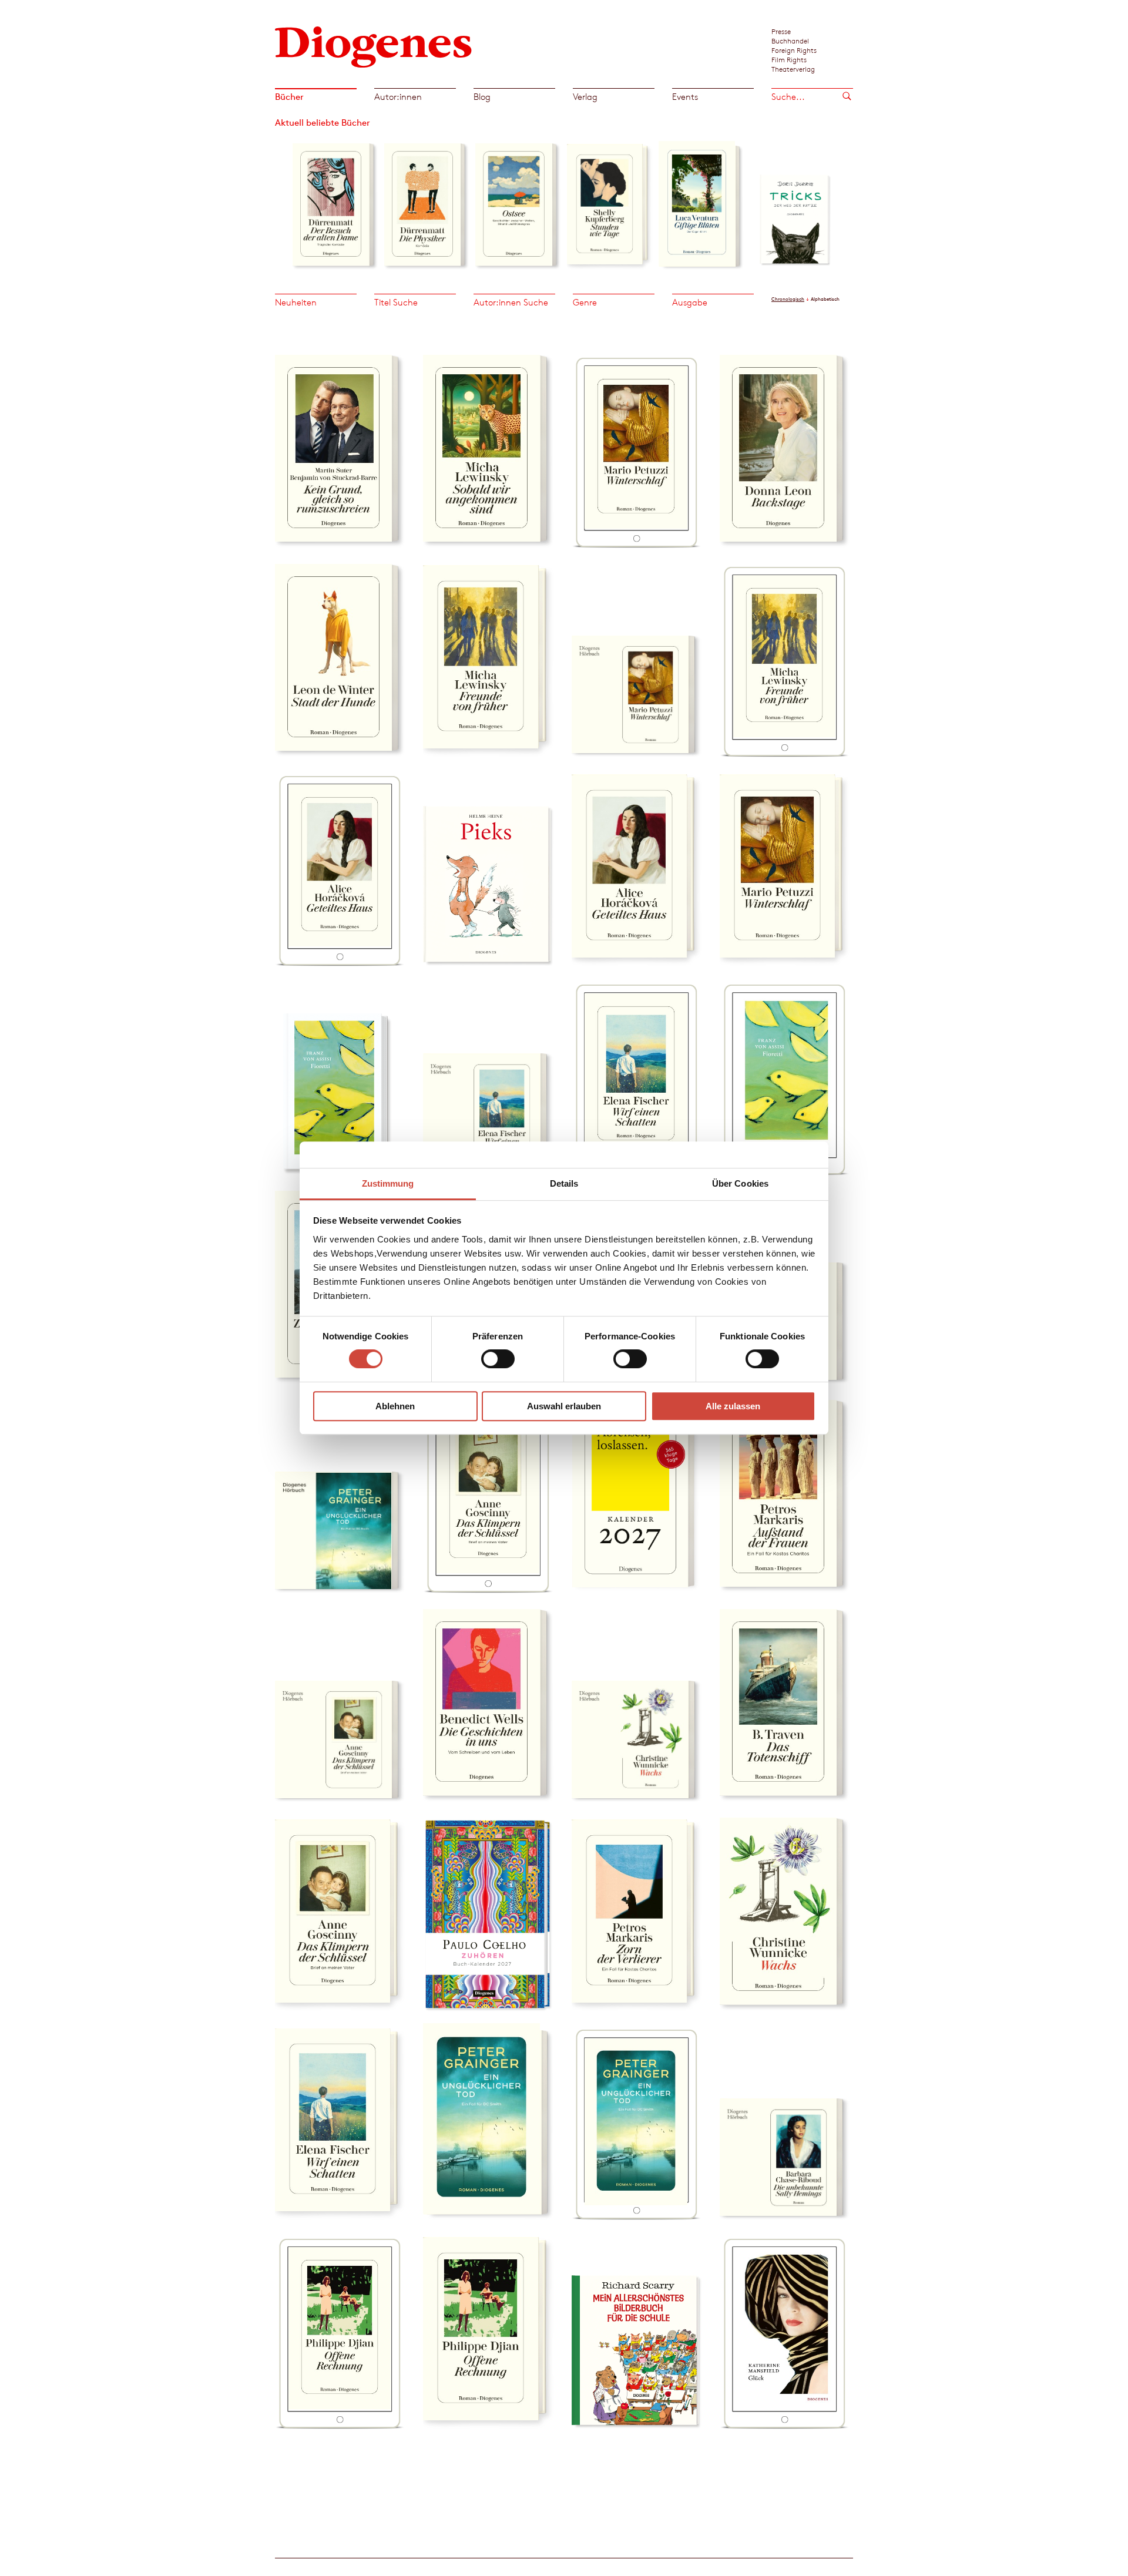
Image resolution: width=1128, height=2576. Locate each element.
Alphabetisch (825, 299)
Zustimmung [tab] (388, 1183)
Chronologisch (788, 299)
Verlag (585, 97)
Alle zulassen (733, 1406)
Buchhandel (790, 41)
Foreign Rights (794, 50)
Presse (781, 31)
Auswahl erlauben (564, 1406)
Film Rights (789, 59)
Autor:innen (398, 97)
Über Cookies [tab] (740, 1183)
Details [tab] (564, 1183)
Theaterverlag (793, 69)
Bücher (289, 97)
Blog (482, 97)
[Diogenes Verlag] (374, 46)
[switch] (498, 1359)
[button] (283, 201)
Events (685, 97)
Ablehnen (395, 1406)
